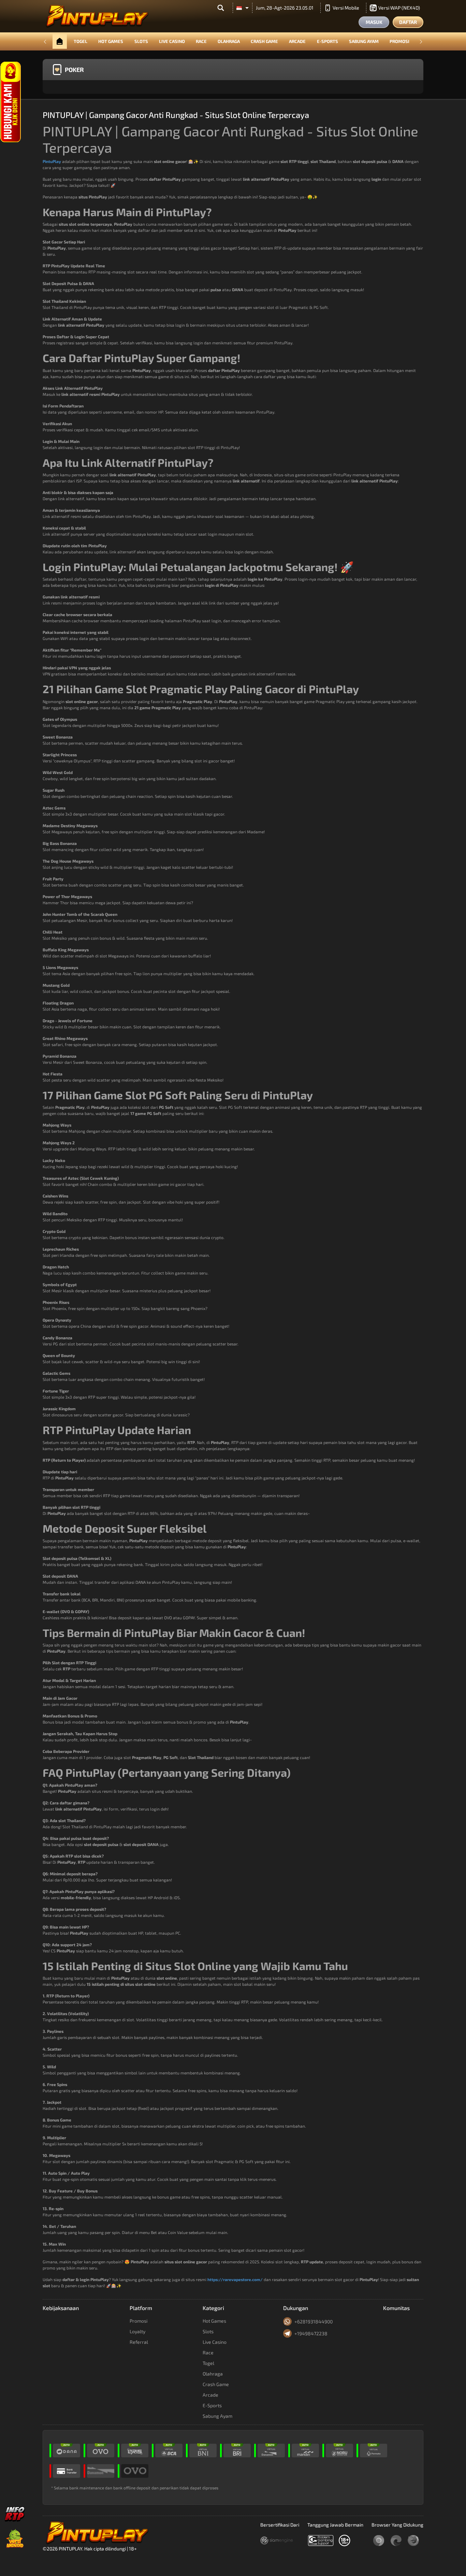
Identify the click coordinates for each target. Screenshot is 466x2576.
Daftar (408, 22)
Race (201, 41)
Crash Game (264, 41)
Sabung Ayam (364, 41)
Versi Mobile (346, 8)
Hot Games (111, 41)
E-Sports (327, 41)
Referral (139, 2342)
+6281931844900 (314, 2321)
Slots (141, 41)
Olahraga (229, 41)
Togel (81, 41)
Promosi (399, 41)
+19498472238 (311, 2333)
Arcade (297, 41)
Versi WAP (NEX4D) (399, 8)
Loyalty (137, 2331)
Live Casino (172, 41)
